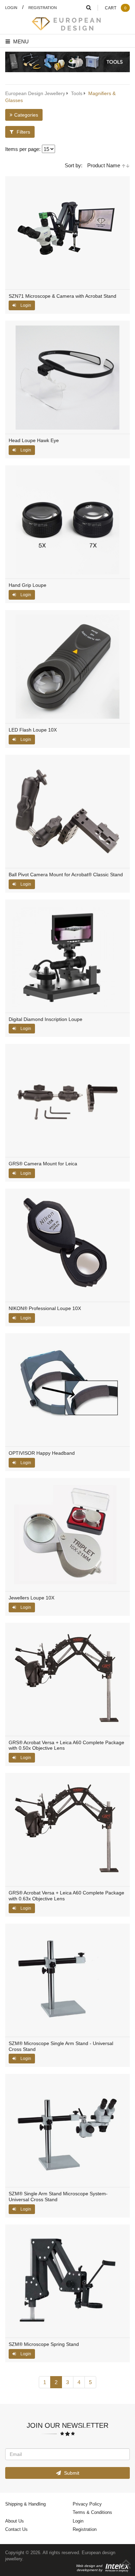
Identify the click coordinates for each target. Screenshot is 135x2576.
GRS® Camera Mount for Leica (43, 1164)
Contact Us (16, 2529)
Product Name (104, 165)
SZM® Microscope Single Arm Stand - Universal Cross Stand (61, 2046)
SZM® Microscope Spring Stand (44, 2344)
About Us (15, 2521)
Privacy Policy (87, 2504)
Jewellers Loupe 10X (31, 1598)
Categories (26, 115)
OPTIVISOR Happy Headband (42, 1453)
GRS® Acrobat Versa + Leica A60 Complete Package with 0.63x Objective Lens (66, 1896)
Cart (116, 8)
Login (11, 7)
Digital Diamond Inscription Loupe (46, 1019)
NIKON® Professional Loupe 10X (45, 1308)
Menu (20, 41)
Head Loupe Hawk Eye (34, 441)
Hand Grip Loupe (28, 585)
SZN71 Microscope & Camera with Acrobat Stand (62, 296)
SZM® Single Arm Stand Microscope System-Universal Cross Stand (58, 2197)
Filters (23, 132)
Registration (43, 7)
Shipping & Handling (25, 2504)
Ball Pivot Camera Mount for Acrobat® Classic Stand (66, 875)
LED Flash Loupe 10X (33, 730)
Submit (71, 2473)
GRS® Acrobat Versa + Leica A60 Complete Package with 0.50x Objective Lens (66, 1746)
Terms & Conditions (92, 2512)
